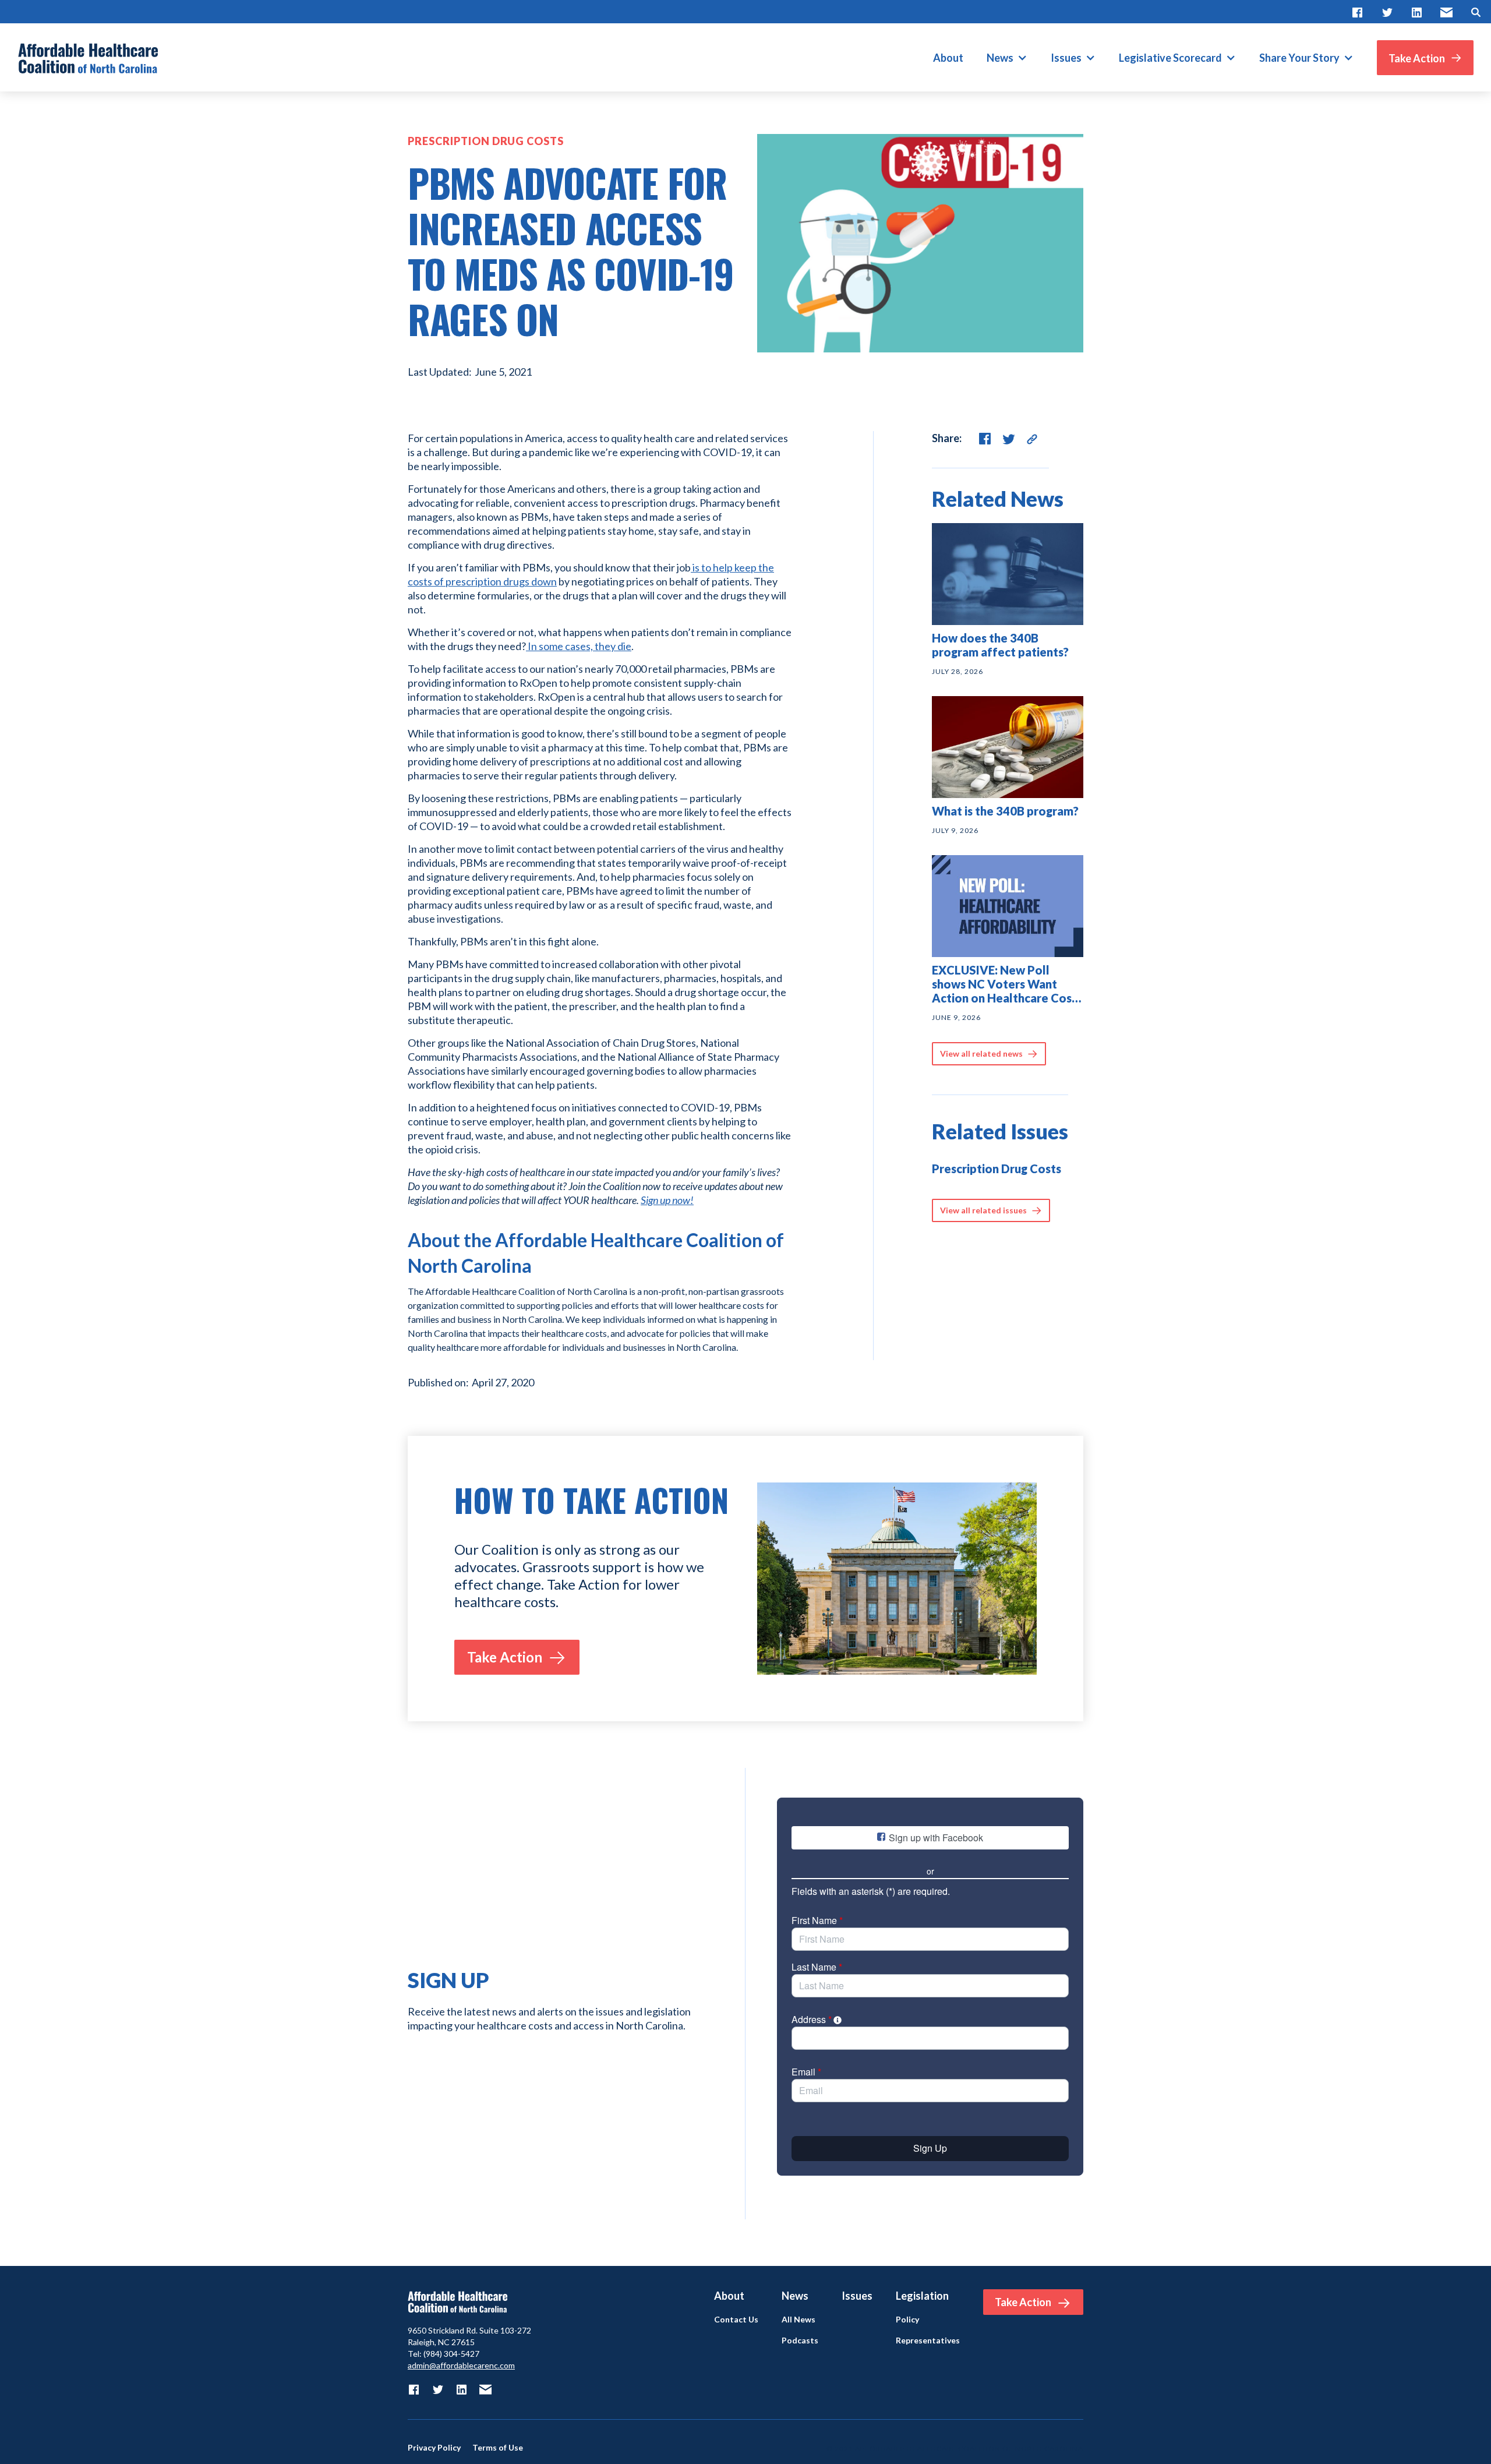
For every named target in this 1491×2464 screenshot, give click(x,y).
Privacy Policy (434, 2448)
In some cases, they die (579, 646)
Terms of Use (498, 2448)
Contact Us (736, 2320)
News (1000, 58)
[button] (1007, 58)
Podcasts (800, 2341)
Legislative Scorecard (1170, 58)
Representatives (928, 2341)
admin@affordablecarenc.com (461, 2365)
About (948, 58)
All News (799, 2320)
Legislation (922, 2296)
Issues (1066, 58)
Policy (907, 2320)
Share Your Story (1299, 58)
